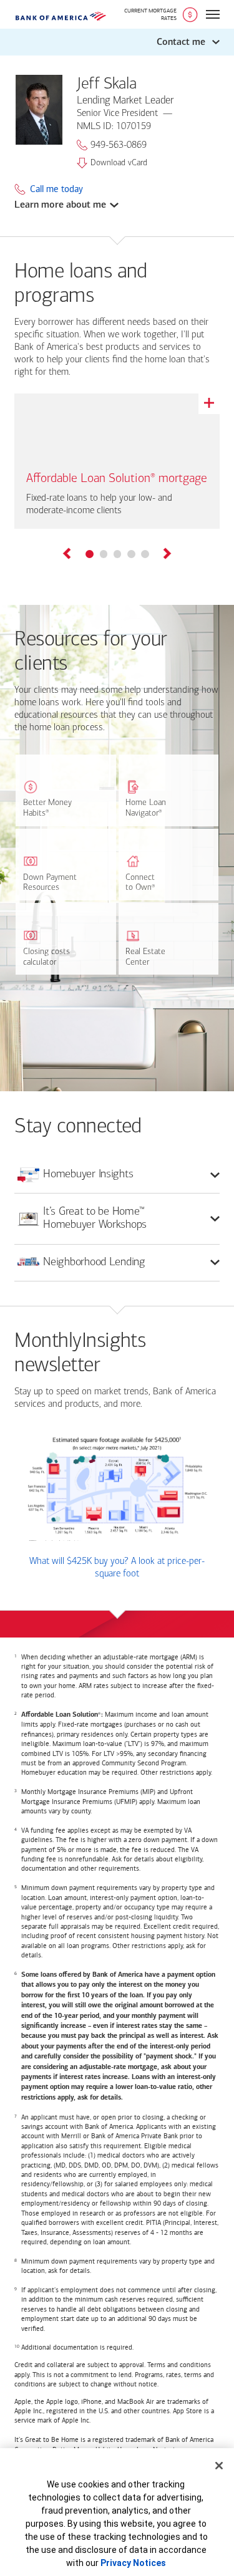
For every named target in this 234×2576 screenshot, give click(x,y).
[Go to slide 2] (104, 554)
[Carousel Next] (166, 555)
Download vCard (119, 163)
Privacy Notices (133, 2563)
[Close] (219, 2466)
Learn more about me (60, 205)
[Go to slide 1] (89, 554)
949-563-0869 (119, 145)
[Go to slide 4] (131, 554)
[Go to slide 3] (117, 554)
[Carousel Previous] (68, 555)
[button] (117, 42)
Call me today (56, 189)
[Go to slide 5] (145, 554)
